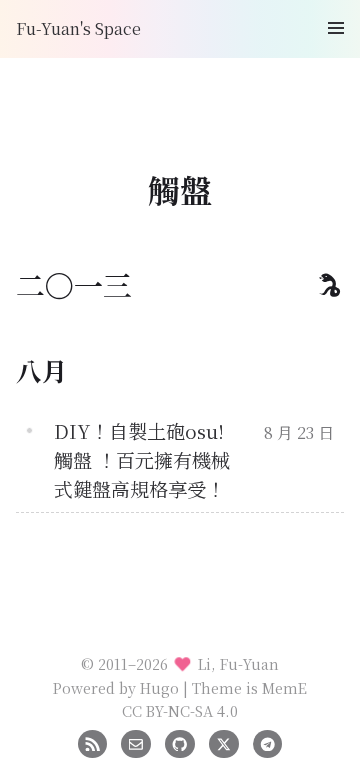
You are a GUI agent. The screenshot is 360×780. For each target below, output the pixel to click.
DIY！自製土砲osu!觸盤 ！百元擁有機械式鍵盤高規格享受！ (142, 459)
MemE (284, 687)
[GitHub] (179, 741)
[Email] (135, 741)
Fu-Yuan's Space (78, 28)
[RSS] (92, 741)
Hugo (159, 687)
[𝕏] (223, 741)
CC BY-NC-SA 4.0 (180, 710)
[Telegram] (267, 741)
